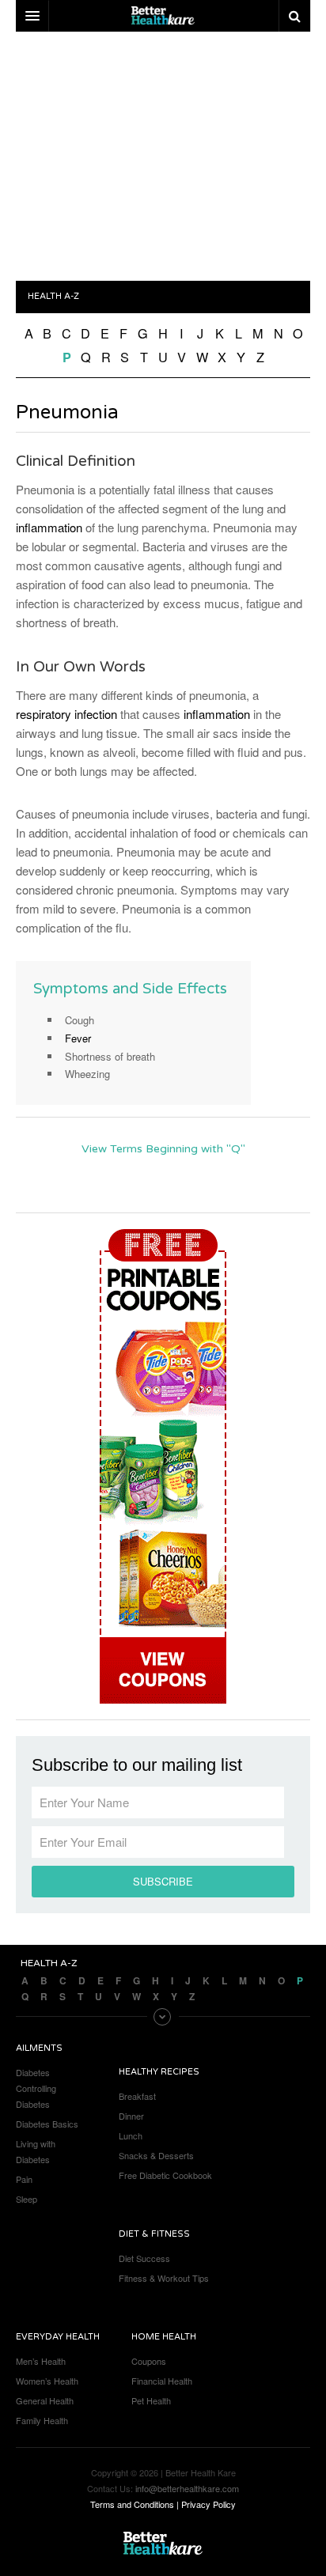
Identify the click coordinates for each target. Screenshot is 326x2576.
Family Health (42, 2420)
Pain (24, 2179)
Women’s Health (47, 2381)
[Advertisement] (163, 158)
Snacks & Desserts (156, 2155)
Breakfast (137, 2096)
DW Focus (163, 16)
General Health (45, 2400)
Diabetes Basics (47, 2124)
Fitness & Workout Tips (164, 2278)
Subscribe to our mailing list (137, 1765)
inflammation (49, 527)
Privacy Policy (208, 2504)
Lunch (131, 2135)
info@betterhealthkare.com (187, 2488)
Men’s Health (41, 2361)
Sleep (27, 2199)
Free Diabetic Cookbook (165, 2175)
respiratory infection (66, 714)
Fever (78, 1038)
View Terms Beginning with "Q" (163, 1149)
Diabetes (33, 2072)
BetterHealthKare (163, 2544)
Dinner (131, 2116)
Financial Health (162, 2381)
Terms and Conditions (132, 2504)
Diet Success (144, 2258)
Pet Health (151, 2400)
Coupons (149, 2361)
